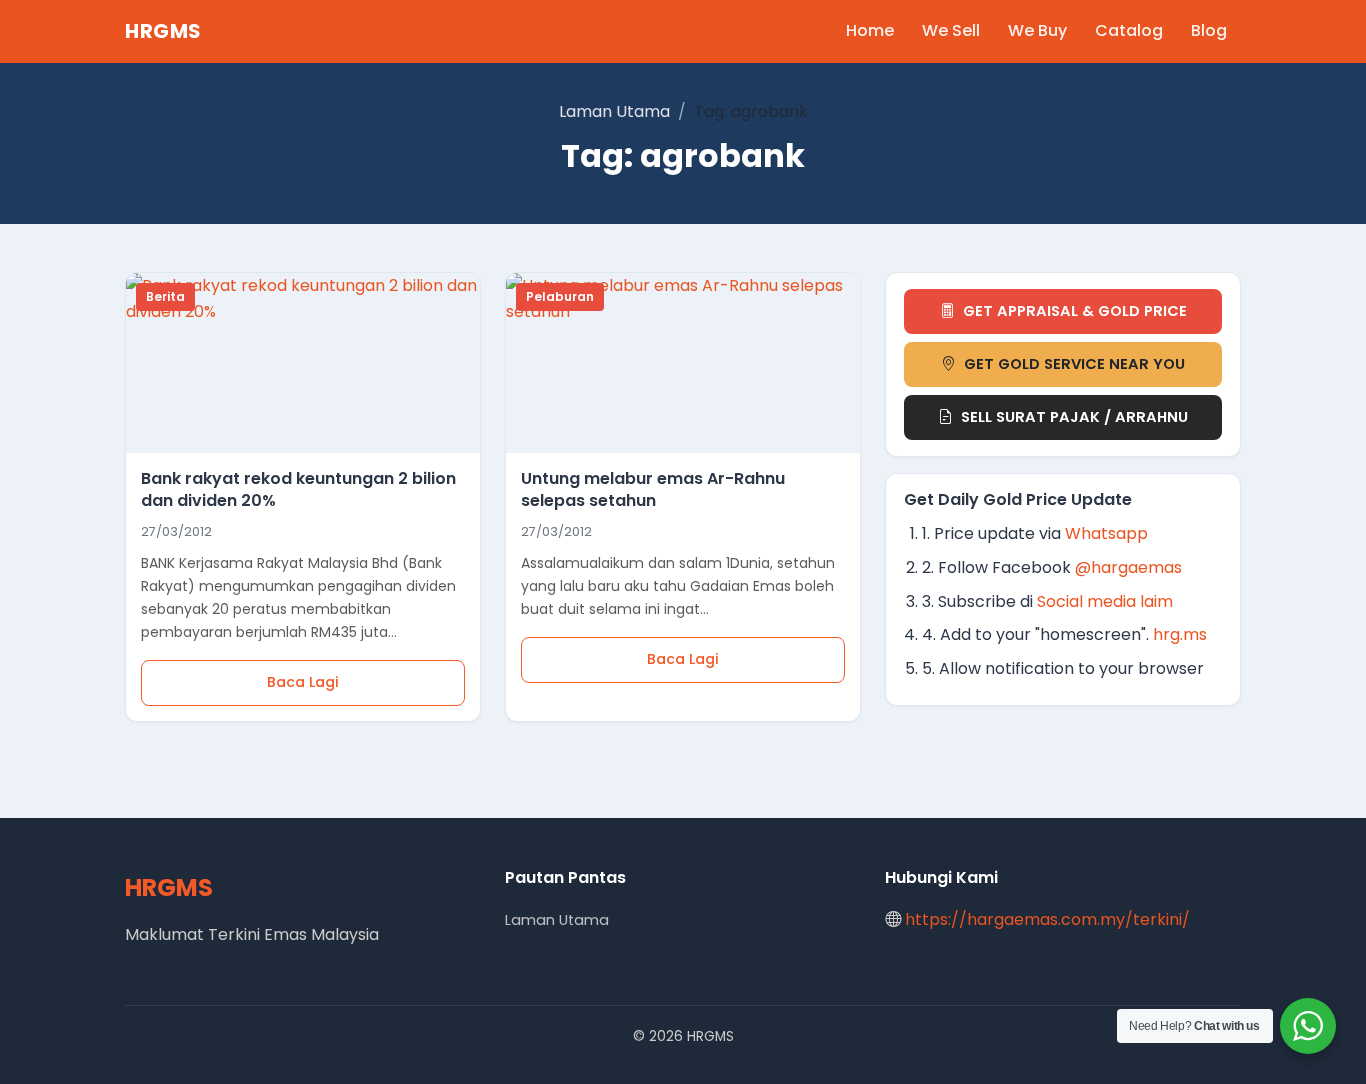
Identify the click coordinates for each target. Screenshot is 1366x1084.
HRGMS (163, 31)
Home (870, 30)
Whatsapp (1106, 533)
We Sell (951, 30)
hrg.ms (1180, 634)
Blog (1209, 30)
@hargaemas (1128, 567)
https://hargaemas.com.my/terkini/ (1047, 919)
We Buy (1037, 30)
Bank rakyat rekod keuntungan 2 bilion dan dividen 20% (298, 489)
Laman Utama (614, 111)
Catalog (1129, 30)
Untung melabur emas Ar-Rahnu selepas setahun (653, 489)
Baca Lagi (303, 682)
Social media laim (1105, 601)
